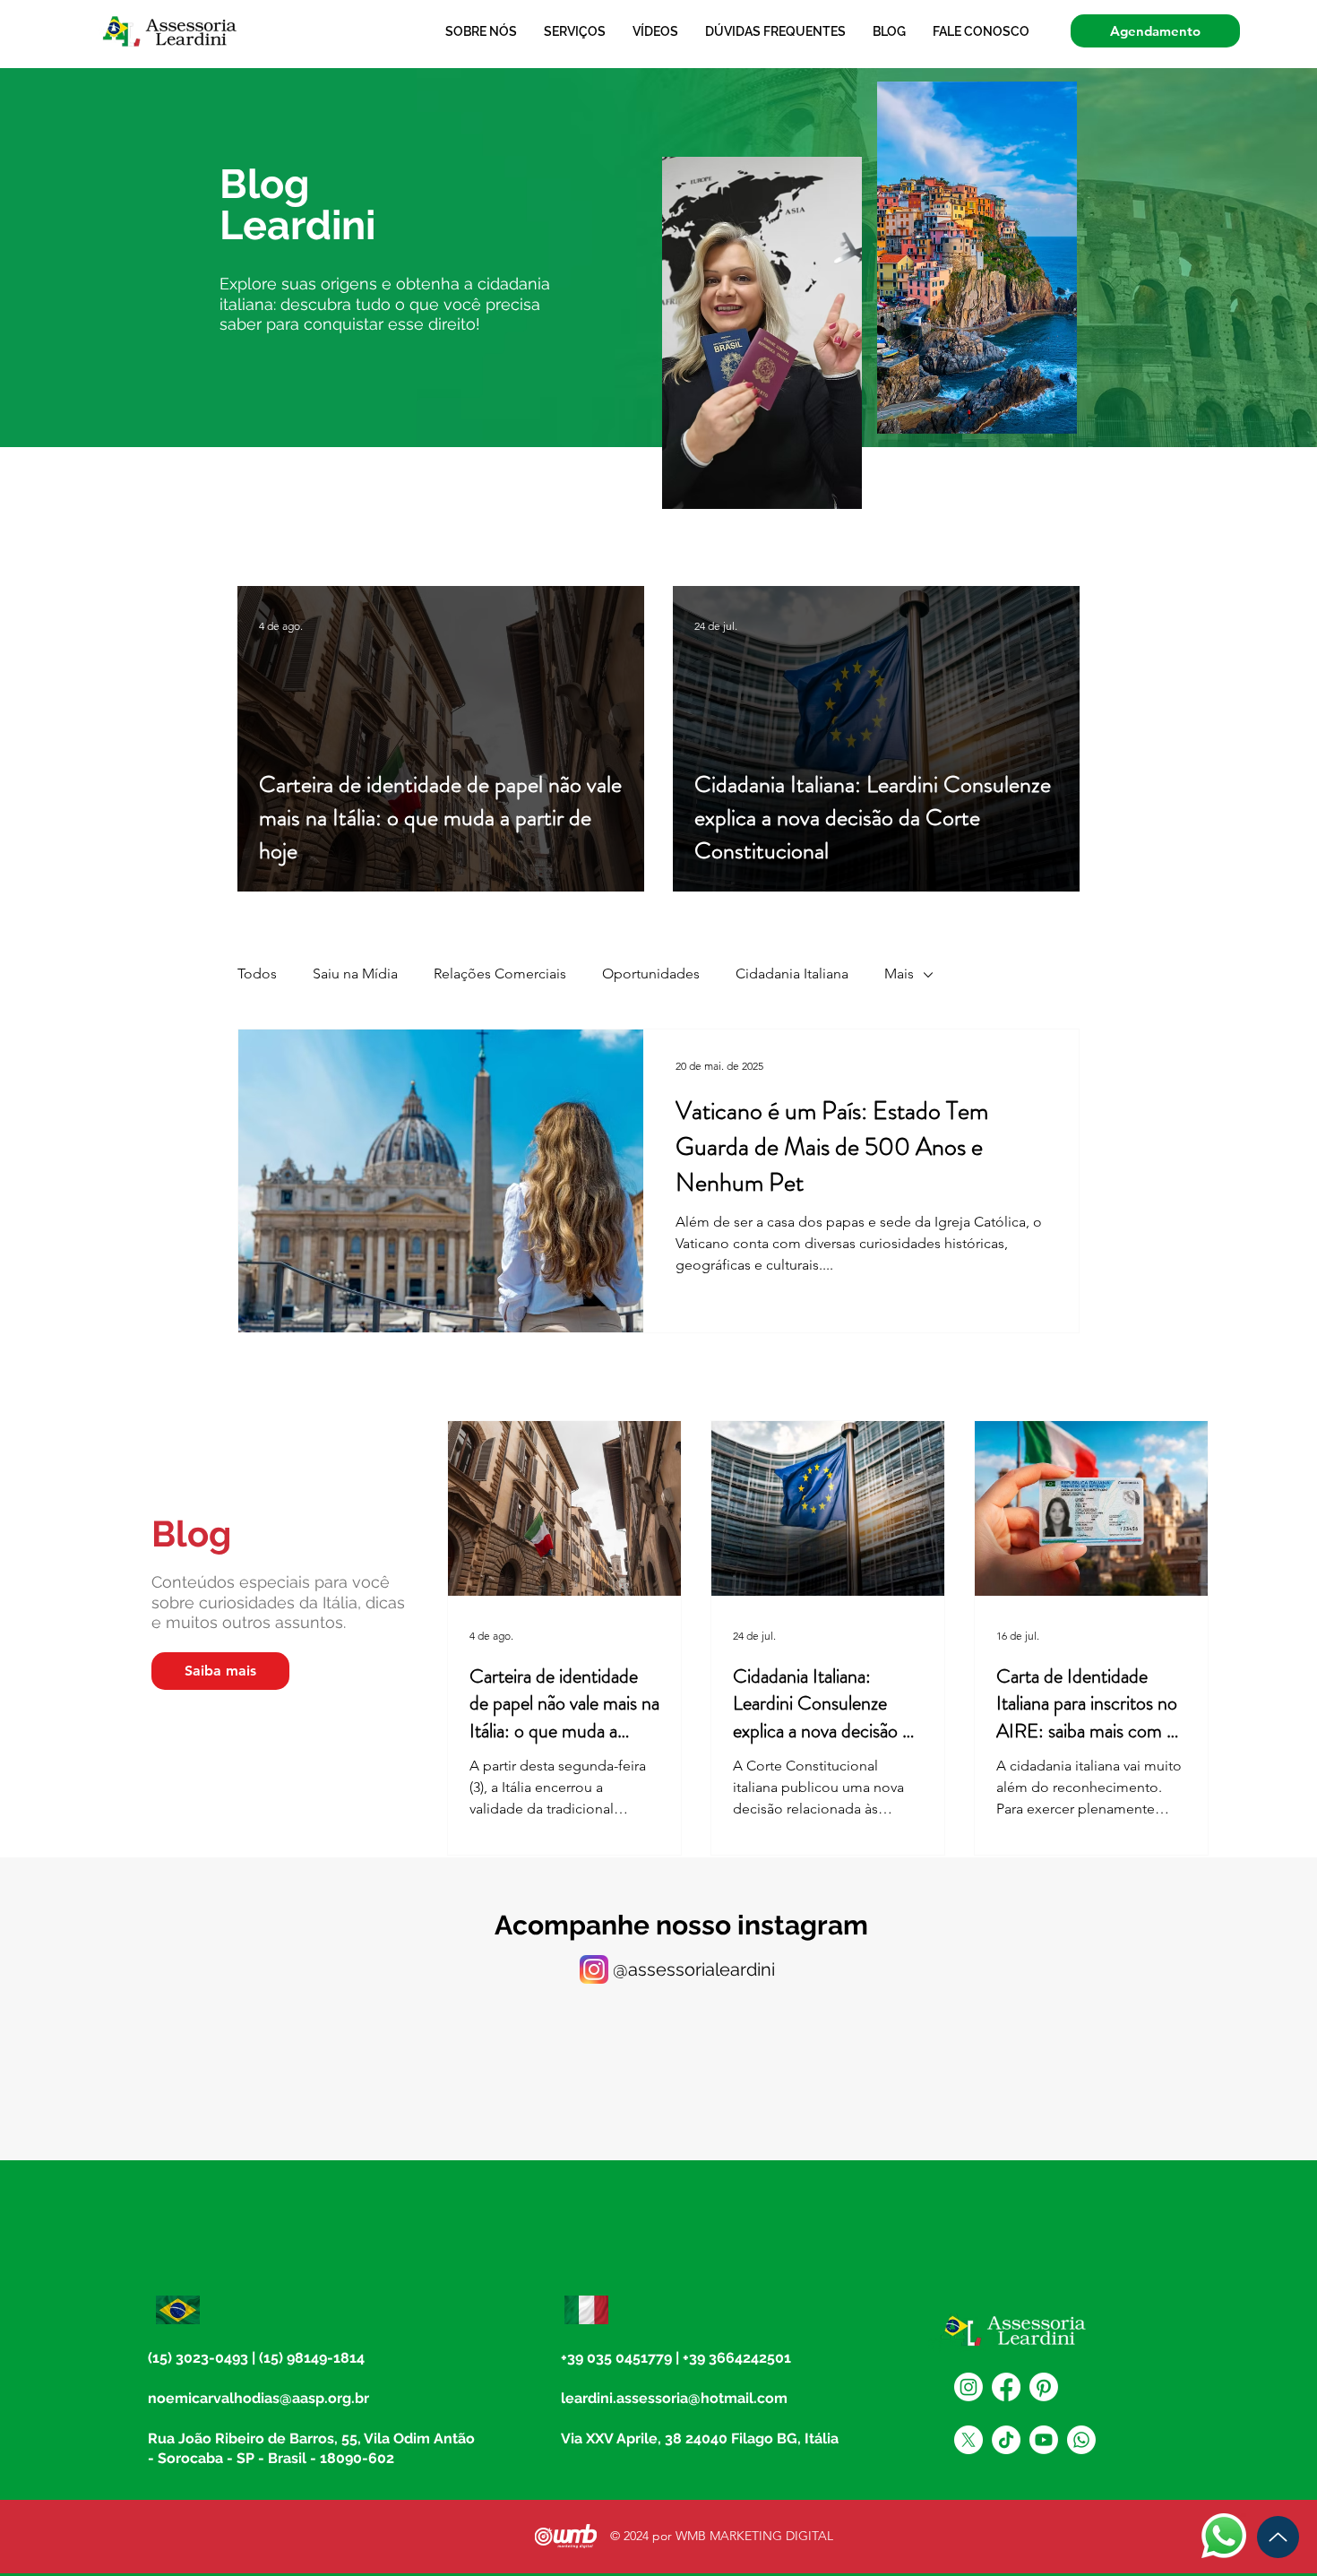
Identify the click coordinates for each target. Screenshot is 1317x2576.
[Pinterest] (1044, 2387)
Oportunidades (651, 974)
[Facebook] (1006, 2387)
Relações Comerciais (500, 974)
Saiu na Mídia (355, 974)
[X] (968, 2440)
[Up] (1278, 2537)
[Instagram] (968, 2387)
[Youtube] (1044, 2440)
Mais (899, 974)
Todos (257, 974)
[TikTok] (1006, 2440)
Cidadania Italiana (792, 974)
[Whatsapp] (1081, 2440)
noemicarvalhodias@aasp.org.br (258, 2398)
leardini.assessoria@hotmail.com (674, 2398)
